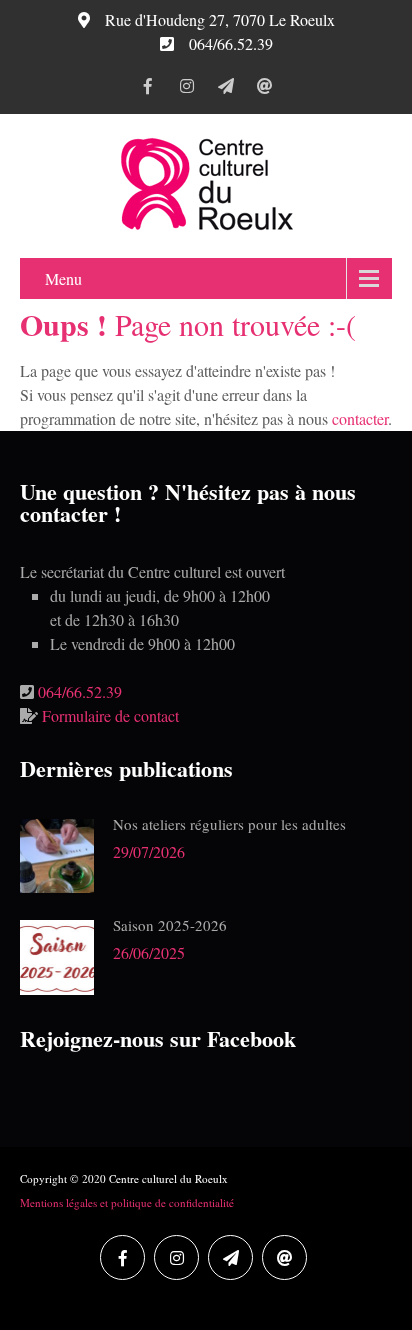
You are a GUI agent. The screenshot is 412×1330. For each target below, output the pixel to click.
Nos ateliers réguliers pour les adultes (229, 824)
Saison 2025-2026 (170, 925)
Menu (63, 278)
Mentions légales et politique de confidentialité (127, 1202)
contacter (360, 418)
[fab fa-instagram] (186, 89)
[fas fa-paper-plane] (225, 89)
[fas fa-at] (264, 89)
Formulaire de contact (110, 715)
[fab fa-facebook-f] (147, 89)
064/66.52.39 (80, 691)
